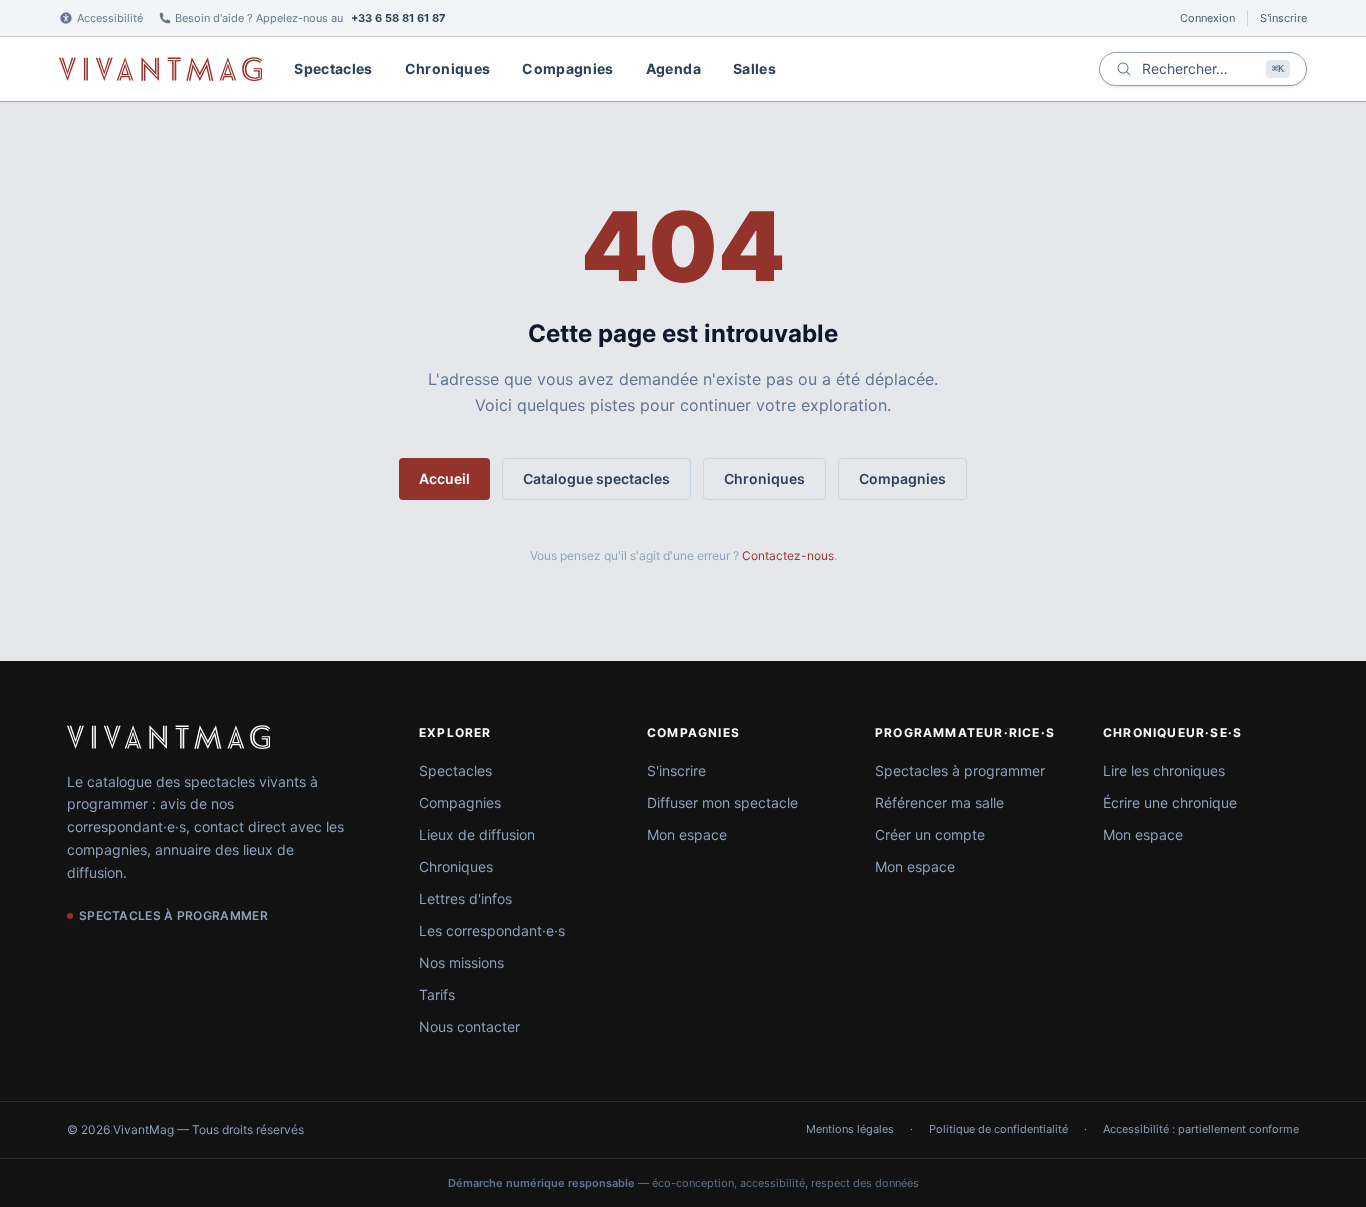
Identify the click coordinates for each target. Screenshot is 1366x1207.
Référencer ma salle (939, 802)
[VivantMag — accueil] (168, 737)
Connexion (1207, 18)
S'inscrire (1283, 18)
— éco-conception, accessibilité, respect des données (683, 1183)
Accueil (444, 478)
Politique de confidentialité (998, 1129)
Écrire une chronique (1170, 802)
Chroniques (448, 68)
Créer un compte (930, 834)
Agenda (673, 68)
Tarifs (437, 994)
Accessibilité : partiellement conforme (1201, 1129)
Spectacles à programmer (960, 770)
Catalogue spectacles (596, 478)
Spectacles (333, 68)
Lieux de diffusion (477, 834)
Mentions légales (850, 1129)
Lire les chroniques (1164, 770)
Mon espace (687, 834)
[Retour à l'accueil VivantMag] (160, 69)
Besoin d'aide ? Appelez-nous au (310, 18)
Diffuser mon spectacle (722, 802)
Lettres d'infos (465, 898)
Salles (754, 68)
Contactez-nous (788, 555)
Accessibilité (110, 18)
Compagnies (568, 68)
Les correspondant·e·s (492, 930)
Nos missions (461, 962)
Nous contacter (469, 1026)
